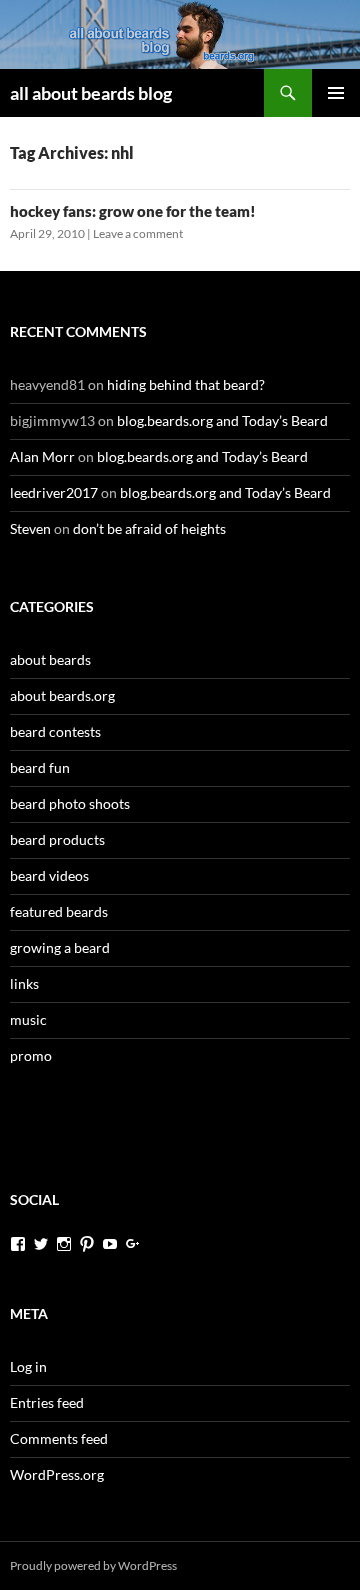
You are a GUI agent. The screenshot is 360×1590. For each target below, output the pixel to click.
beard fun (40, 767)
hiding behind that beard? (186, 384)
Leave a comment (138, 233)
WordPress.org (57, 1474)
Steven (30, 528)
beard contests (55, 731)
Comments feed (59, 1438)
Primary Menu (336, 93)
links (24, 983)
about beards (50, 659)
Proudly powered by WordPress (93, 1565)
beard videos (49, 875)
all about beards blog (91, 93)
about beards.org (62, 695)
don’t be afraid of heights (149, 528)
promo (31, 1055)
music (28, 1019)
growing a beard (60, 947)
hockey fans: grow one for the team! (133, 211)
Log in (28, 1366)
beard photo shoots (70, 803)
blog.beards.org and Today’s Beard (222, 420)
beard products (57, 839)
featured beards (59, 911)
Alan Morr (42, 456)
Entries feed (47, 1402)
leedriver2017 (54, 492)
